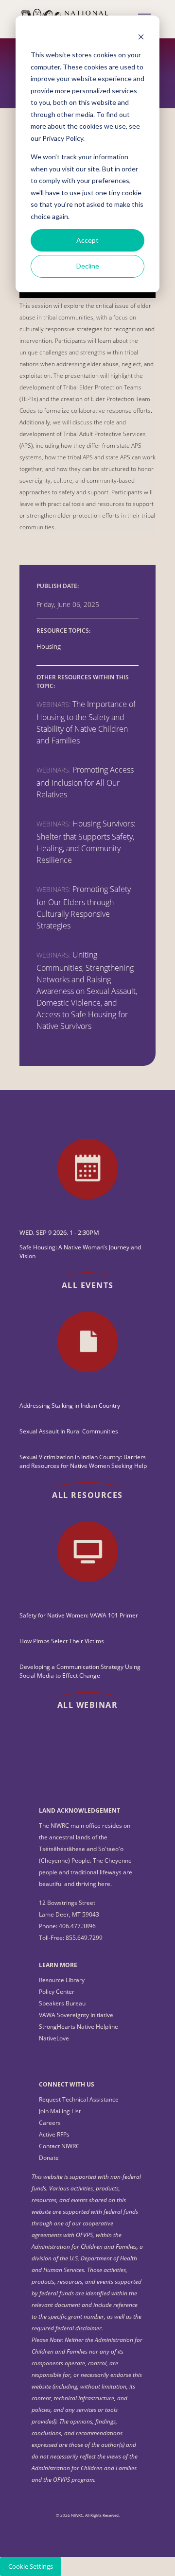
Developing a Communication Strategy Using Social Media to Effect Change (80, 1671)
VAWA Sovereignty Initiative (76, 2015)
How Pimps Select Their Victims (62, 1641)
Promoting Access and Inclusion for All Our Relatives (85, 782)
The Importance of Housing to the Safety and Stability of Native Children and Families (86, 722)
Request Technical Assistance (79, 2099)
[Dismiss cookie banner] (141, 37)
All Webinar (88, 1705)
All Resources (87, 1495)
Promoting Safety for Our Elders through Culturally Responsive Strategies (84, 907)
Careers (50, 2123)
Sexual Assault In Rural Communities (69, 1431)
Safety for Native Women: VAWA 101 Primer (79, 1615)
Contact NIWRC (59, 2146)
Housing (49, 647)
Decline (88, 266)
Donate (49, 2158)
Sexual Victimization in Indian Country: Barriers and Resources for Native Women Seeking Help (83, 1461)
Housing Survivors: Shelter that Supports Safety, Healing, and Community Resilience (86, 842)
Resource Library (62, 1980)
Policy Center (57, 1992)
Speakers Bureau (62, 2003)
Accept (87, 240)
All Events (88, 1285)
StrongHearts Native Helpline (79, 2027)
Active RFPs (54, 2134)
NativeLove (54, 2038)
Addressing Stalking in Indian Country (70, 1406)
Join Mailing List (60, 2111)
